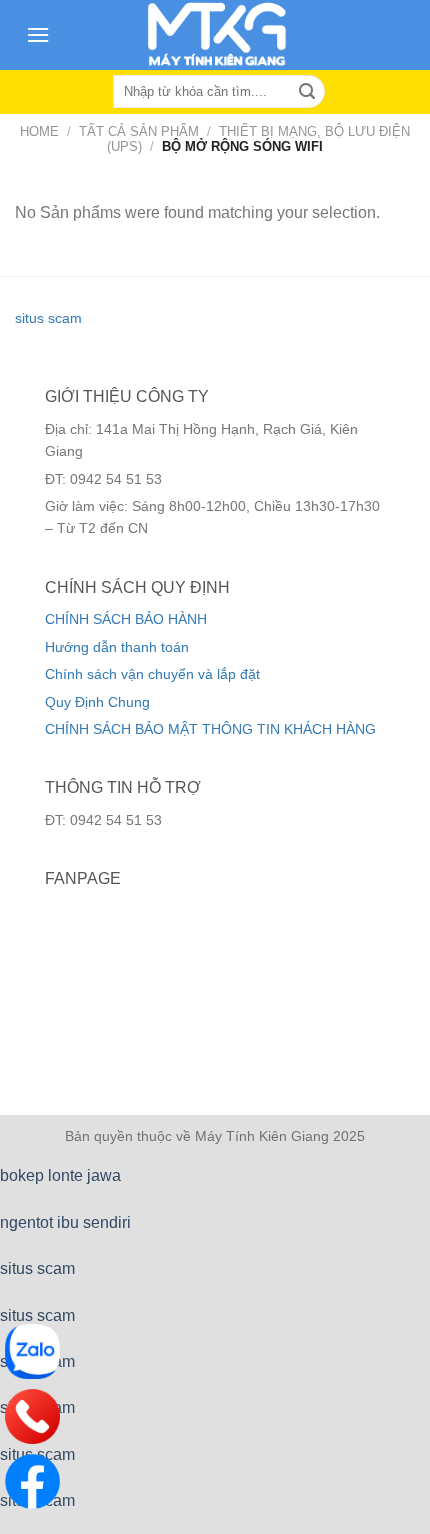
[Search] (307, 92)
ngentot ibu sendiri (65, 1222)
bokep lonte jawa (60, 1175)
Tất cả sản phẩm (139, 131)
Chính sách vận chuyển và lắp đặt (152, 674)
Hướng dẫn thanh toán (117, 647)
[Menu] (38, 34)
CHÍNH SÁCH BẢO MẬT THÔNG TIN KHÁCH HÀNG (210, 729)
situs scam (48, 318)
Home (39, 131)
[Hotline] (32, 1416)
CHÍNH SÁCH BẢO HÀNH (126, 619)
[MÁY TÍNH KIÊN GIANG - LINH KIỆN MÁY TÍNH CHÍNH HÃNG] (216, 35)
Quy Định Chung (97, 702)
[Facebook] (32, 1481)
